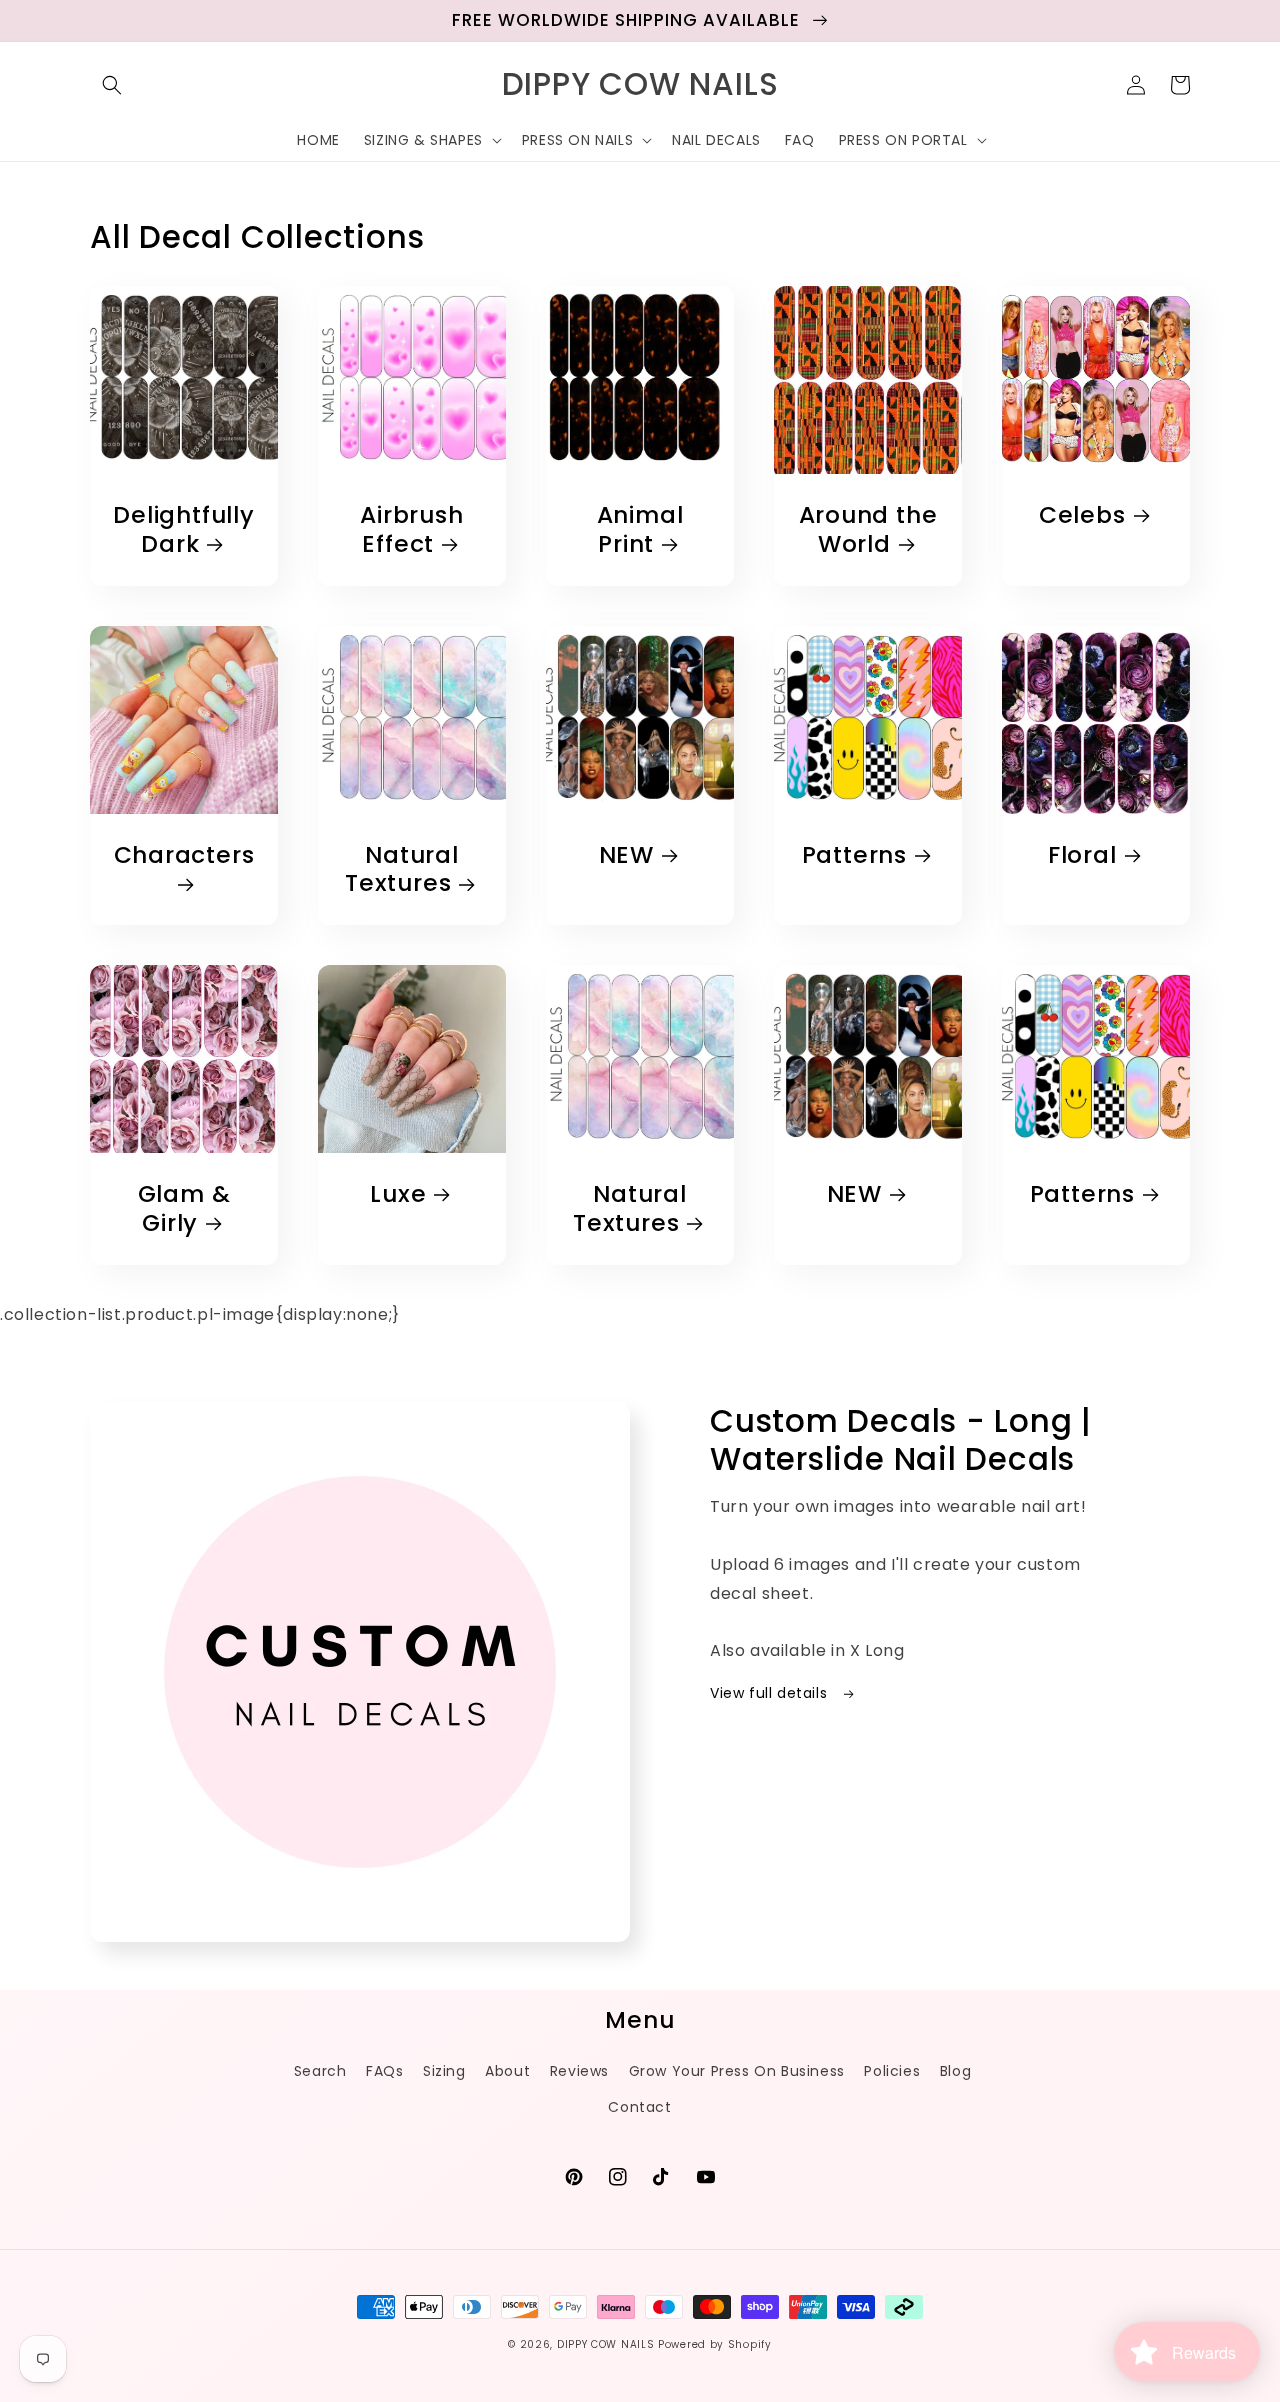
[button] (112, 85)
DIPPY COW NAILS (606, 2344)
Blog (955, 2071)
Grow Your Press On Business (737, 2071)
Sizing (444, 2071)
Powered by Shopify (715, 2344)
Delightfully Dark (183, 530)
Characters (184, 856)
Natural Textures (402, 870)
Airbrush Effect (411, 530)
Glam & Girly (184, 1209)
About (507, 2071)
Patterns (854, 855)
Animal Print (640, 530)
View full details (771, 1693)
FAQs (384, 2071)
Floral (1082, 855)
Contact (639, 2107)
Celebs (1082, 515)
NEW (626, 855)
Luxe (398, 1194)
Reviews (579, 2071)
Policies (892, 2071)
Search (320, 2071)
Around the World (868, 530)
